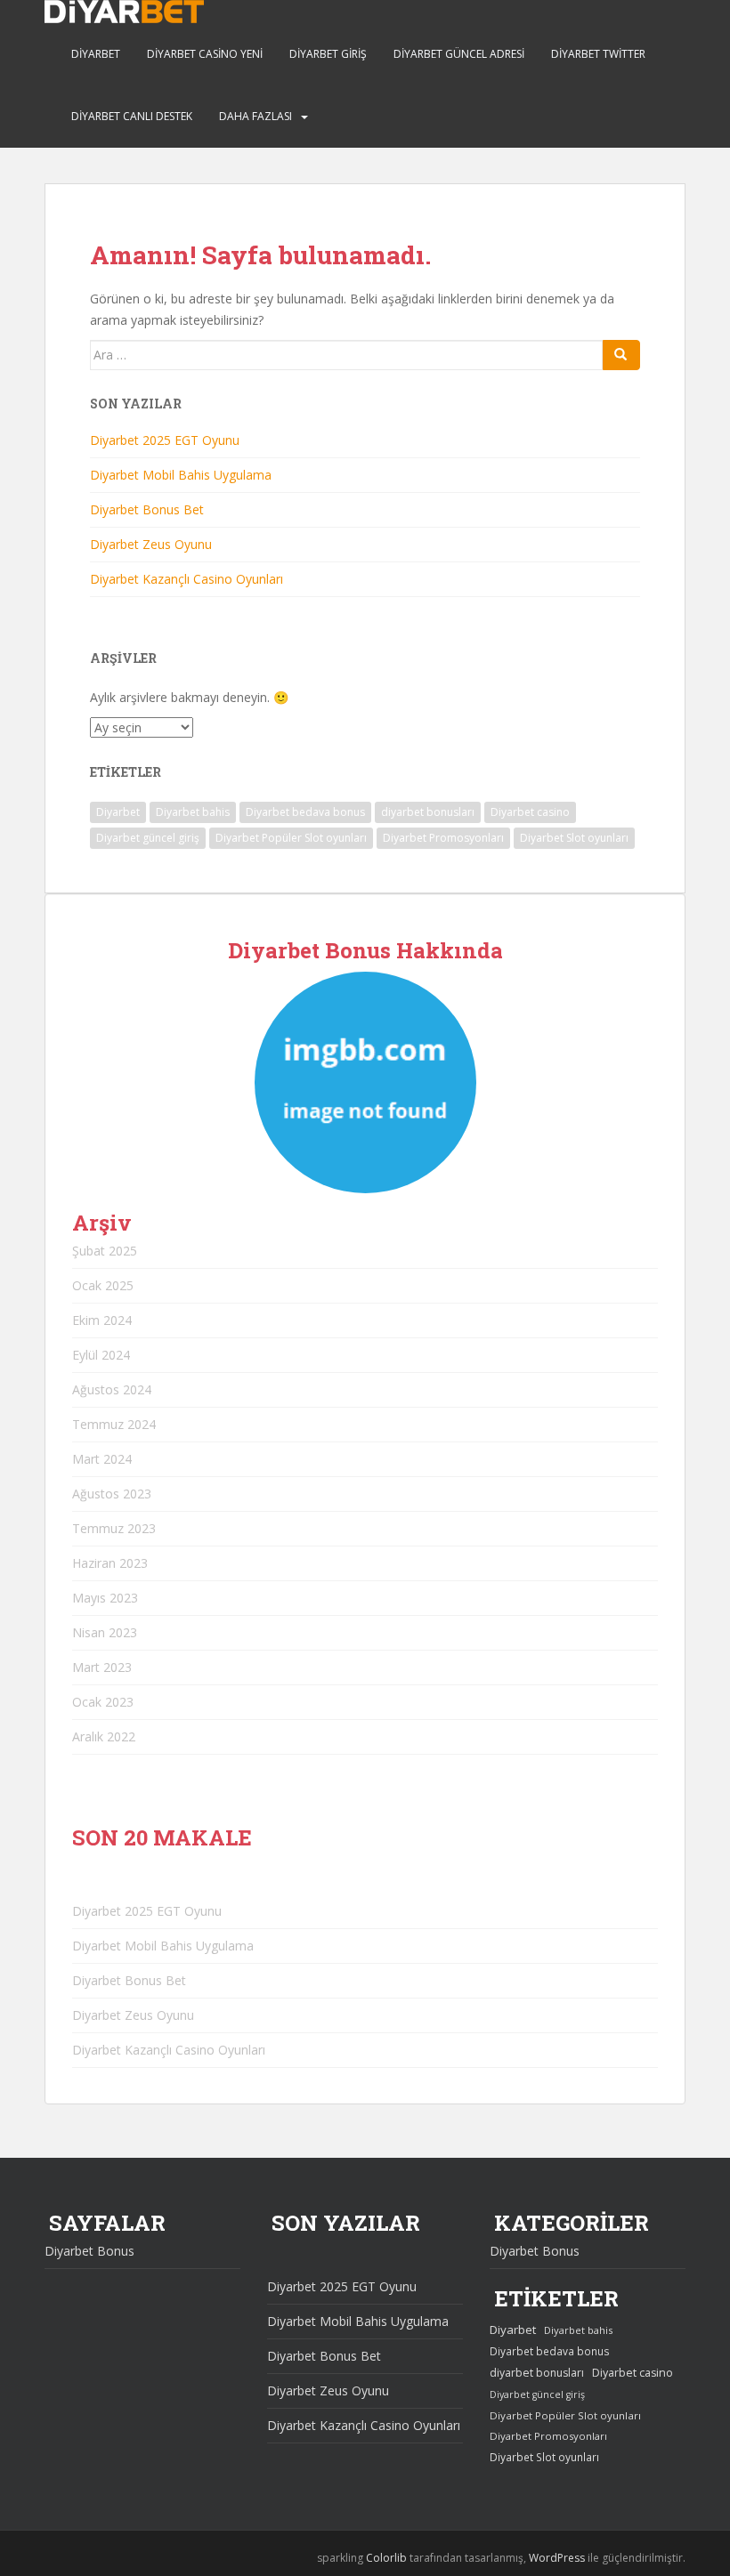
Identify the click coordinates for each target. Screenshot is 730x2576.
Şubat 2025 (105, 1251)
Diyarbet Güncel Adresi (459, 54)
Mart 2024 (102, 1459)
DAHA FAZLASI (255, 116)
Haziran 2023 (110, 1563)
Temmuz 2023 (114, 1528)
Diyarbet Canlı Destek (132, 116)
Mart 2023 (102, 1667)
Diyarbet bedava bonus (305, 812)
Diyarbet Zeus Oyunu (151, 544)
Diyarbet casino (530, 812)
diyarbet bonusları (428, 812)
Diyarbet (96, 54)
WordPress (557, 2558)
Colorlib (386, 2558)
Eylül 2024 (101, 1355)
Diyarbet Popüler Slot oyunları (291, 838)
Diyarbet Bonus (89, 2251)
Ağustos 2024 (112, 1389)
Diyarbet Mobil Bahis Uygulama (181, 475)
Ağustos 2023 (112, 1494)
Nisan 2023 (105, 1632)
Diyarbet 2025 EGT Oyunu (165, 440)
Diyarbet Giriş (328, 54)
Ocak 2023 (103, 1702)
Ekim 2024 (102, 1320)
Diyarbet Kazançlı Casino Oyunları (187, 579)
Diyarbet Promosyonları (443, 838)
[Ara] (621, 355)
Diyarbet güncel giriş (148, 838)
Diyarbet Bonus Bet (147, 509)
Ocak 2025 (103, 1285)
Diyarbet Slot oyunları (574, 838)
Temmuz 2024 (114, 1424)
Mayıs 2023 (105, 1598)
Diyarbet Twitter (598, 54)
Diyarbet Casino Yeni (205, 54)
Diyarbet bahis (193, 812)
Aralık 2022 (104, 1736)
